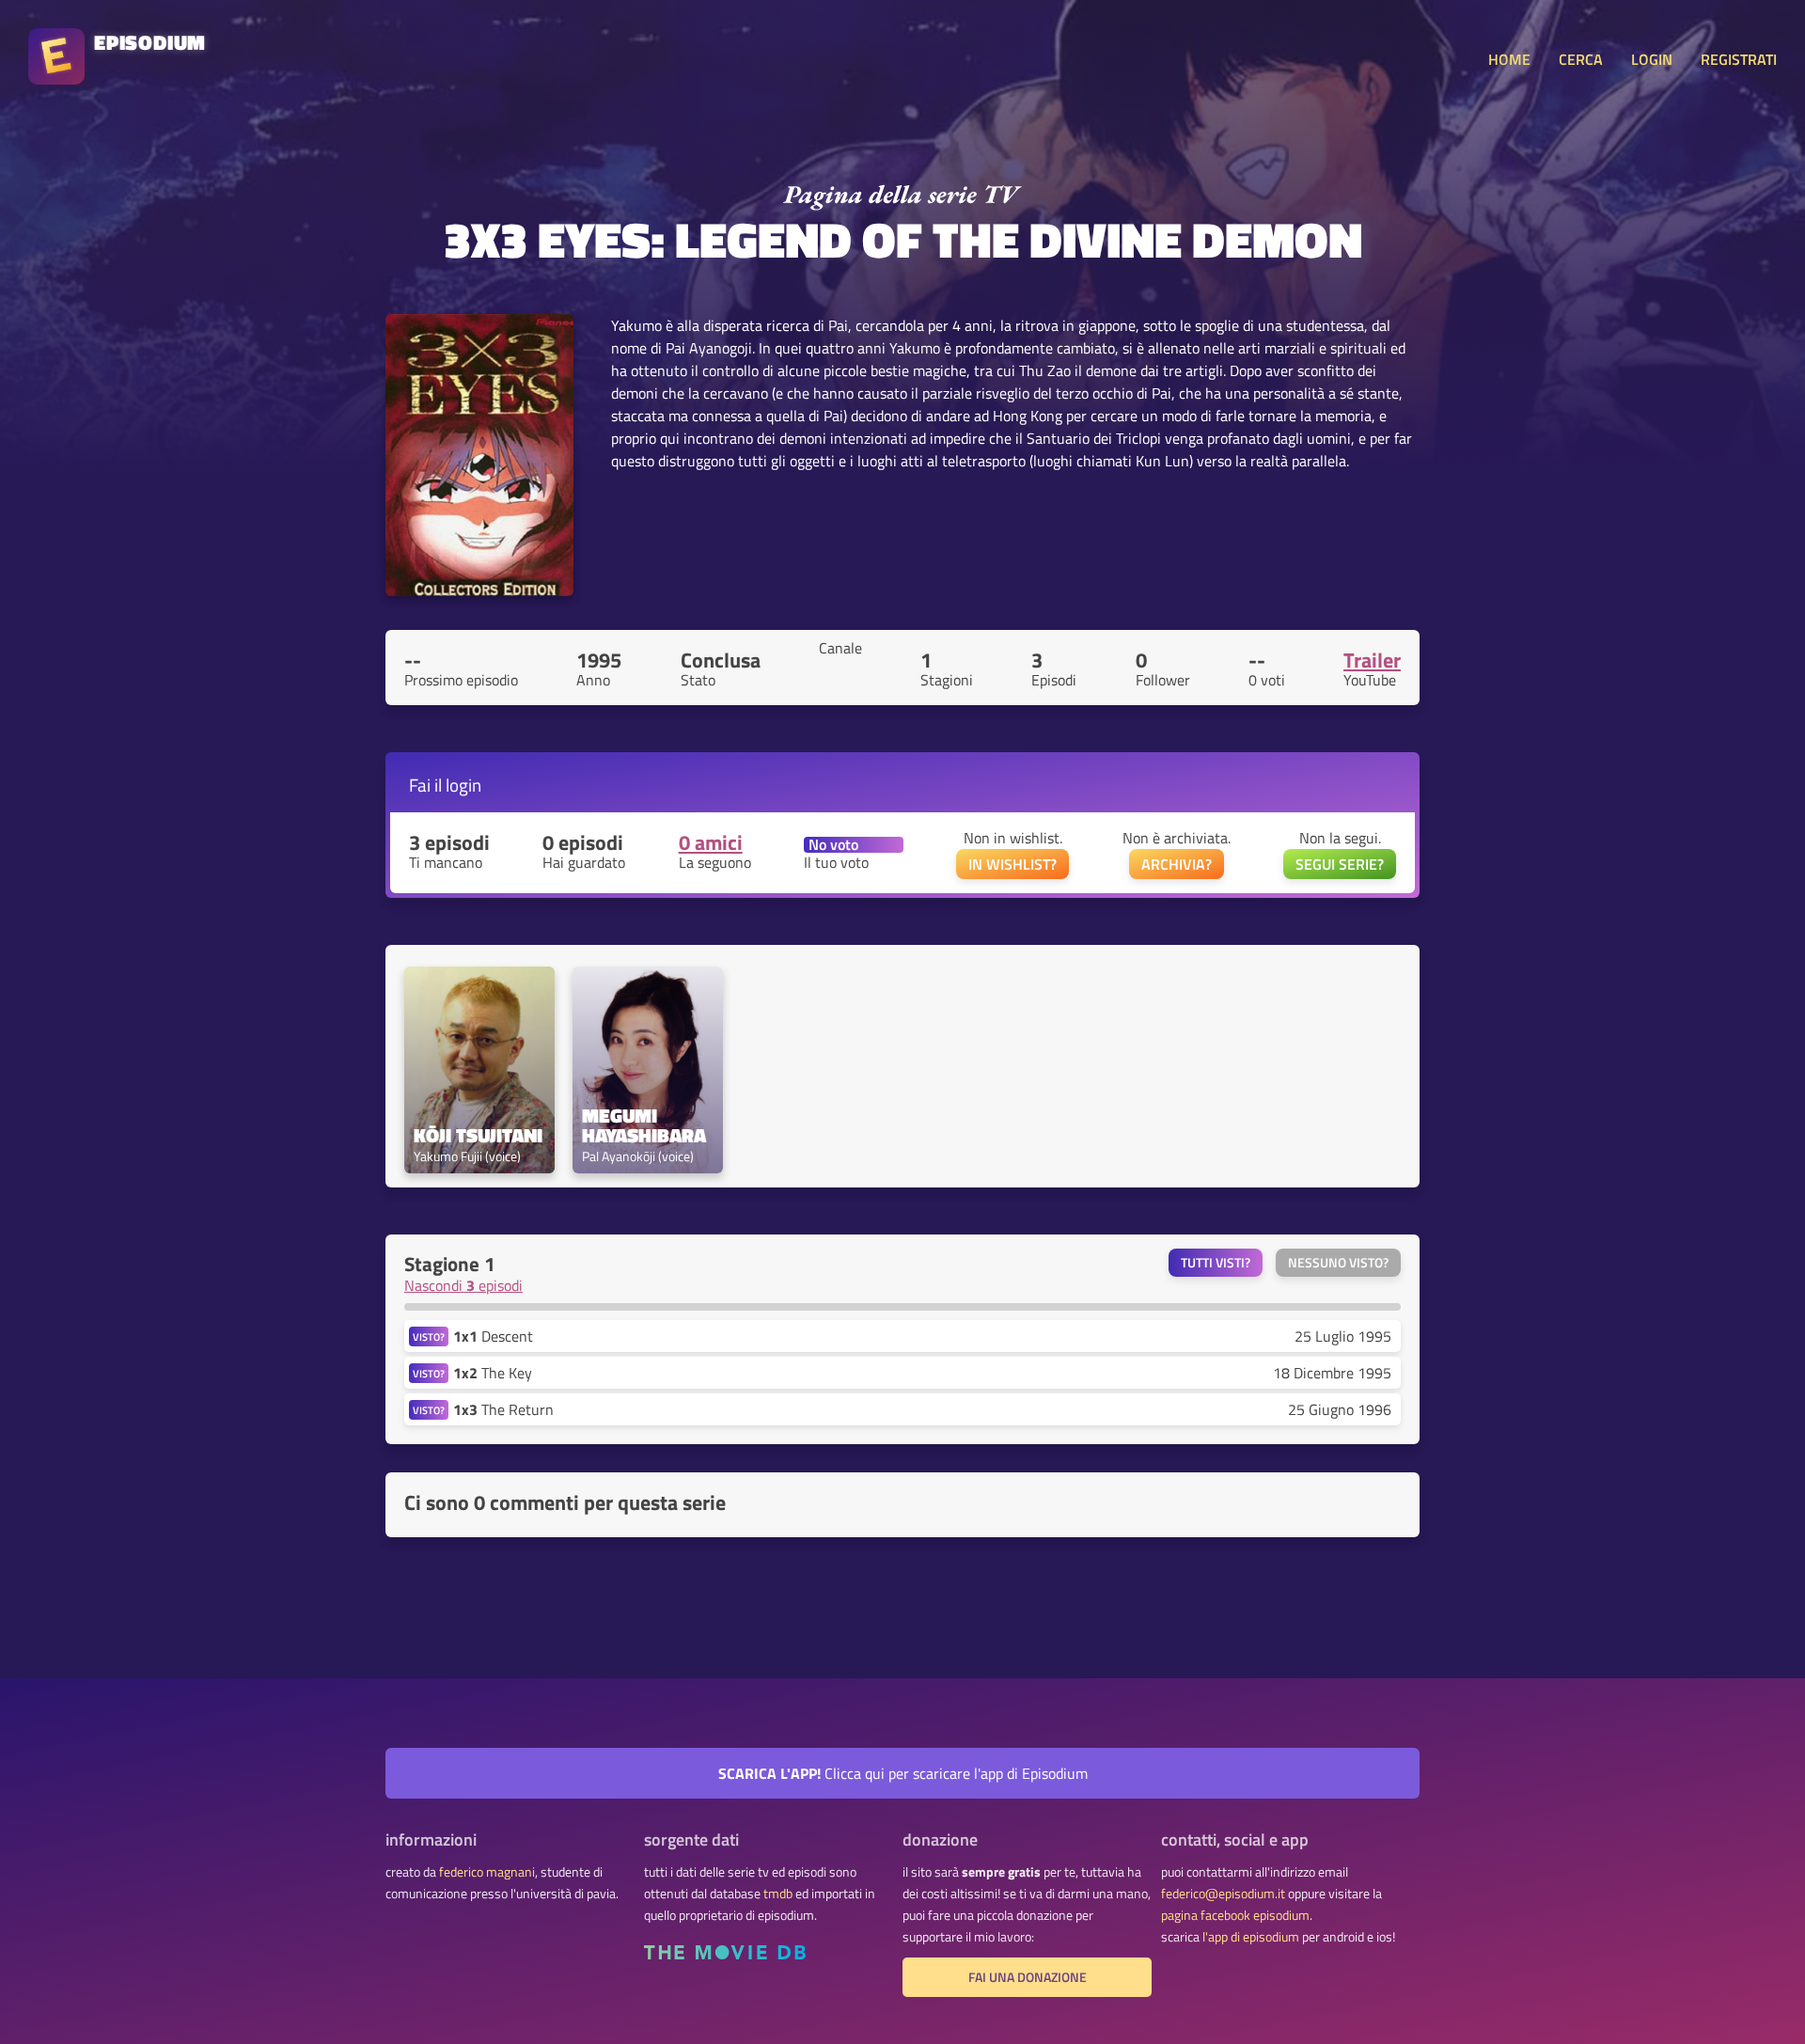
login (463, 785)
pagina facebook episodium (1235, 1915)
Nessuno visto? (1338, 1263)
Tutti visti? (1216, 1263)
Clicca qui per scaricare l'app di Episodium (903, 1773)
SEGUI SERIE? (1340, 864)
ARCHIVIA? (1177, 864)
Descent (493, 1336)
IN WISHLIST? (1012, 864)
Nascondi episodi (463, 1285)
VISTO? (429, 1336)
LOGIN (1652, 59)
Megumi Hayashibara (644, 1125)
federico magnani (487, 1872)
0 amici (711, 842)
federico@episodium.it (1223, 1894)
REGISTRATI (1739, 59)
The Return (503, 1409)
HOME (1509, 59)
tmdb (778, 1894)
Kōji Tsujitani (478, 1135)
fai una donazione (1028, 1977)
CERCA (1581, 59)
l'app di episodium (1251, 1937)
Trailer (1372, 660)
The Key (493, 1373)
